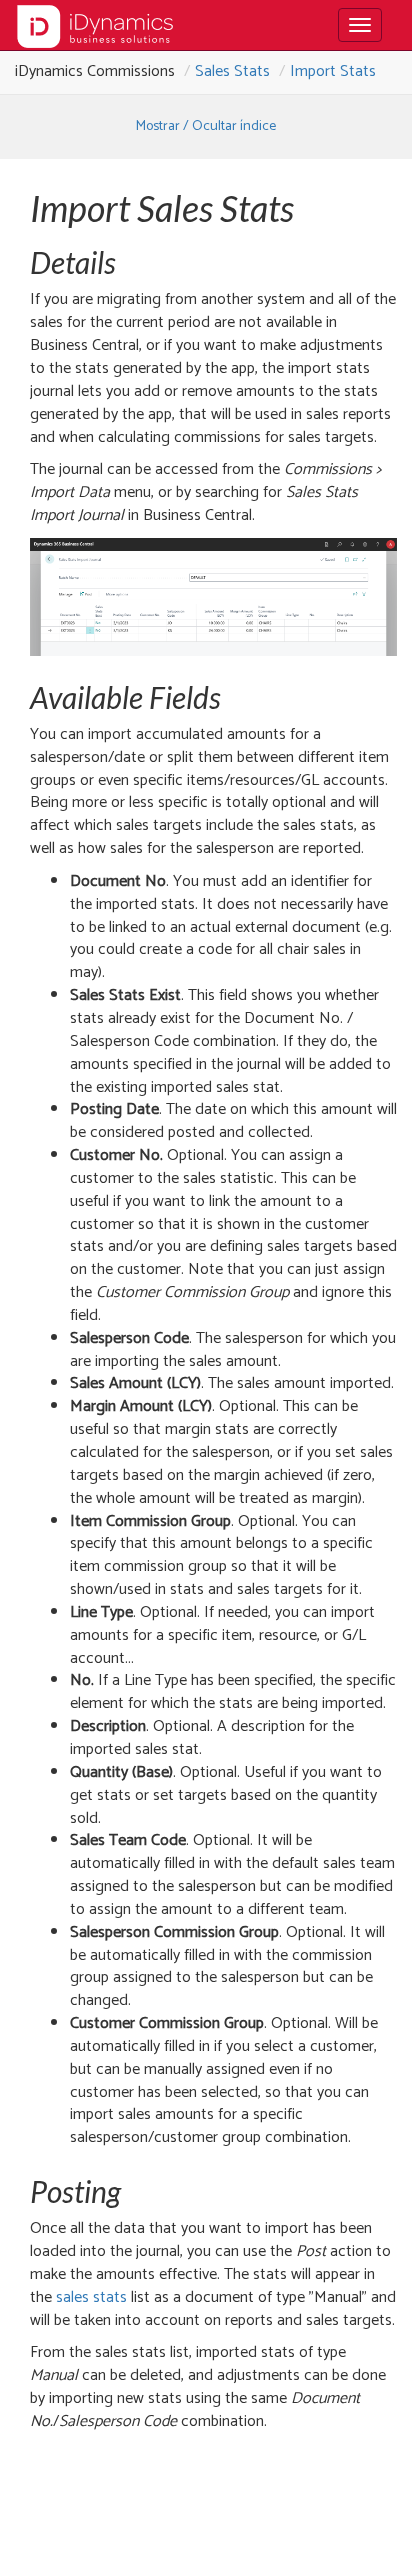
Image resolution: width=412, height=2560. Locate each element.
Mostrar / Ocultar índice (206, 126)
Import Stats (333, 71)
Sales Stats (232, 71)
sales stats (91, 2297)
